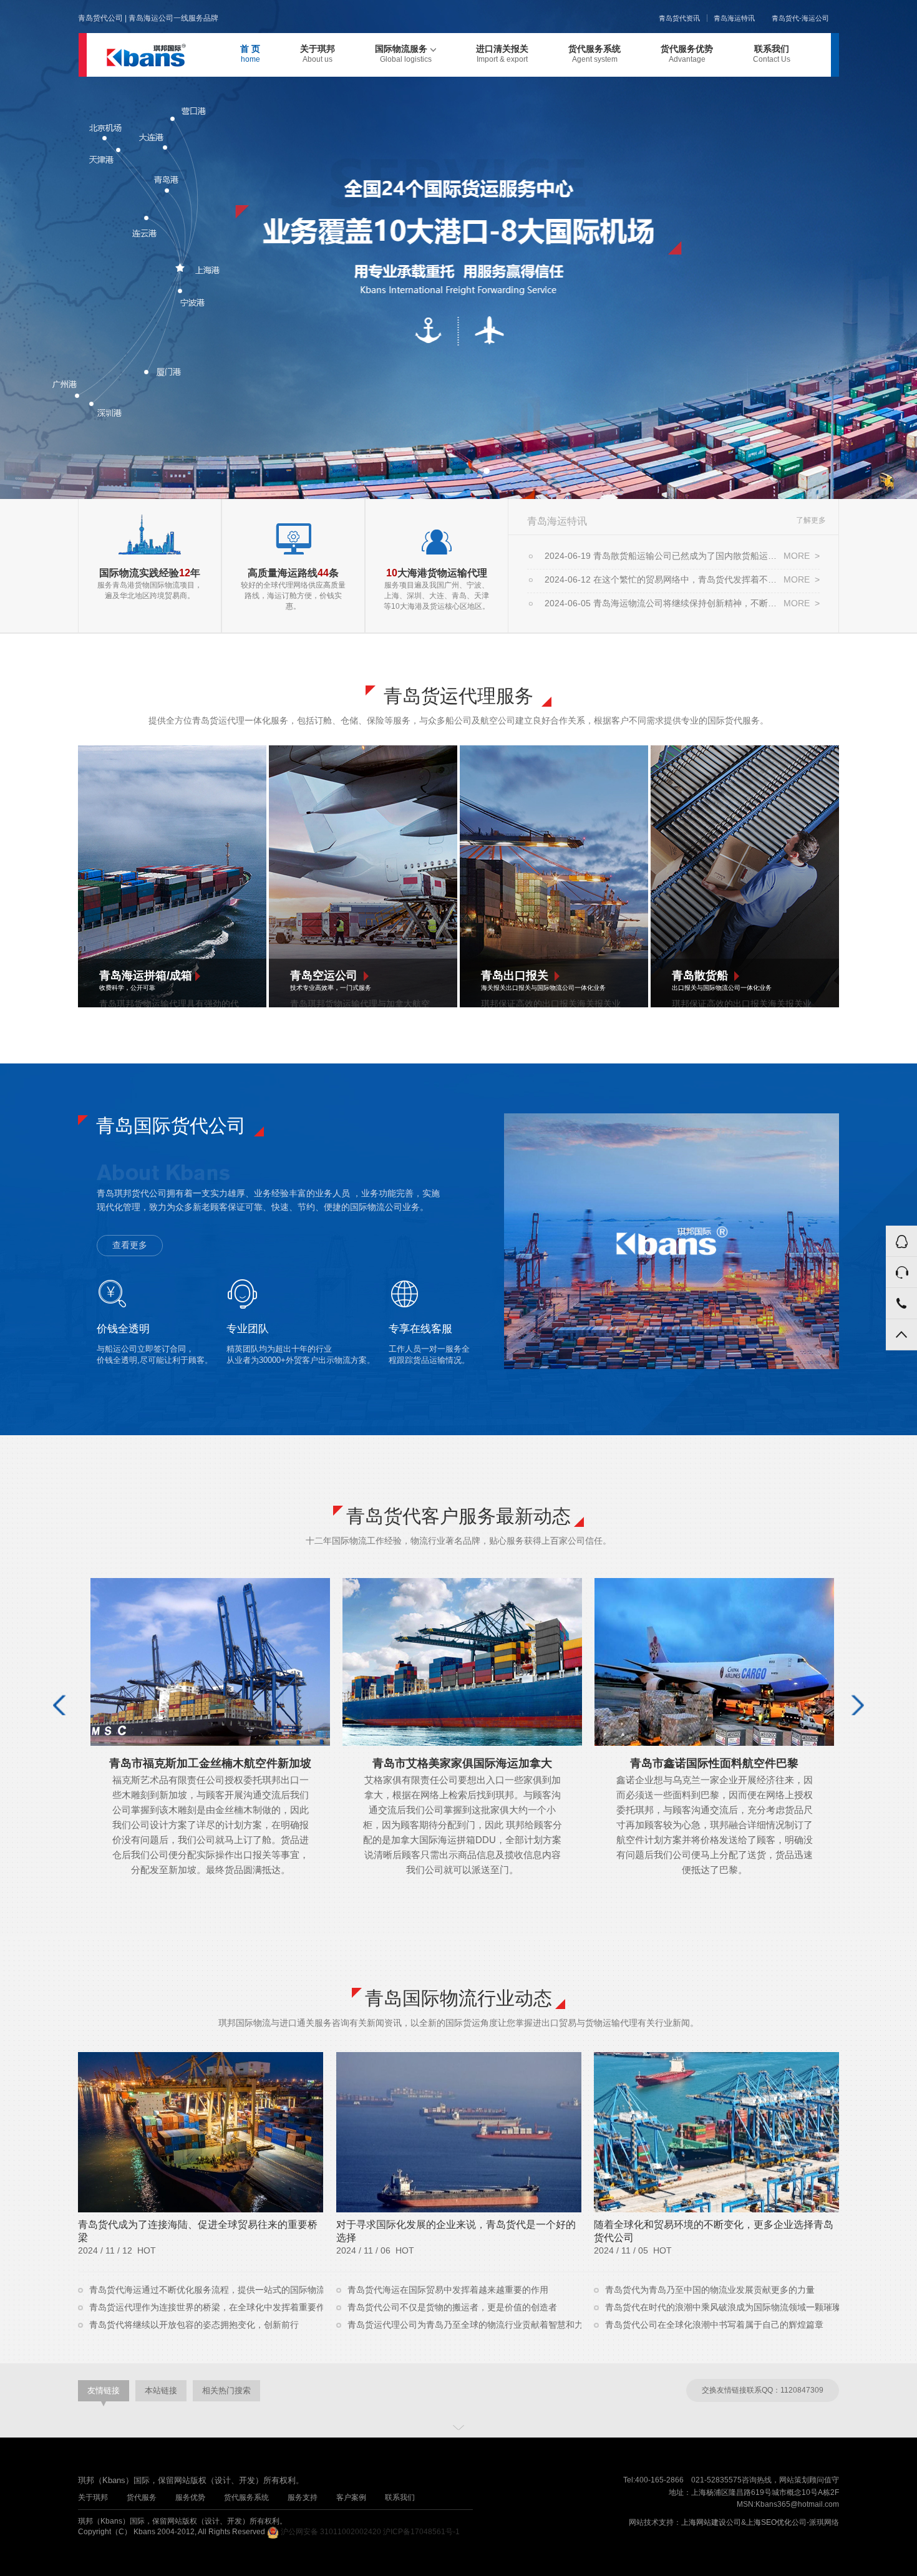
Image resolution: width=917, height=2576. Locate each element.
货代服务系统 (594, 54)
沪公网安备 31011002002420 (331, 2532)
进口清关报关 (502, 54)
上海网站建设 (704, 2522)
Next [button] (856, 1705)
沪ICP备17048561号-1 (421, 2532)
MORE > (802, 556)
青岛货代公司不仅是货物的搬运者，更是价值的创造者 (451, 2307)
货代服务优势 (687, 54)
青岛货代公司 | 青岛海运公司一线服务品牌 (148, 18)
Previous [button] (61, 1705)
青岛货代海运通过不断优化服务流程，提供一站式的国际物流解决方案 (205, 2290)
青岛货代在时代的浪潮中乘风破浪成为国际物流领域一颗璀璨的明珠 (721, 2307)
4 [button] (487, 471)
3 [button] (468, 471)
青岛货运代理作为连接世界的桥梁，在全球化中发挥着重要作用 (205, 2307)
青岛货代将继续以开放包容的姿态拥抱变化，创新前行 (193, 2325)
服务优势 (190, 2497)
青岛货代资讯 (679, 18)
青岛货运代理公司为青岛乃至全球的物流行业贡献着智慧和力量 (463, 2325)
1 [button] (430, 471)
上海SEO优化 (769, 2522)
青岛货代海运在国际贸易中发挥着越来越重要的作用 (447, 2290)
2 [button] (449, 471)
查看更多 (130, 1245)
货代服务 (142, 2497)
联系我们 (772, 54)
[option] (458, 249)
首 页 (250, 54)
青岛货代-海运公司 (800, 18)
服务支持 (303, 2497)
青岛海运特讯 (734, 18)
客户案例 (351, 2497)
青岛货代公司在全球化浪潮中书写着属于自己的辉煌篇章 (713, 2325)
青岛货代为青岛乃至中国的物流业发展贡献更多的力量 (709, 2290)
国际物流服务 (403, 54)
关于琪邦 (318, 54)
